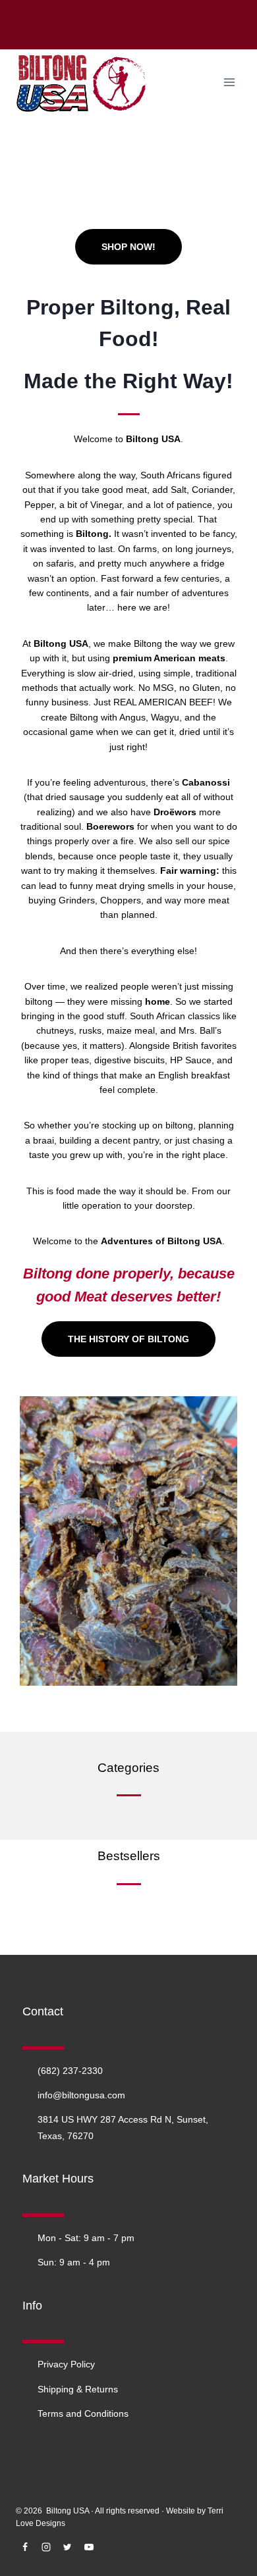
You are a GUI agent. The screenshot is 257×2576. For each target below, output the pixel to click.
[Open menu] (229, 82)
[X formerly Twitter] (67, 2547)
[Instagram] (46, 2547)
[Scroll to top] (227, 2566)
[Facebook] (25, 2547)
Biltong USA (68, 2511)
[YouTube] (89, 2547)
